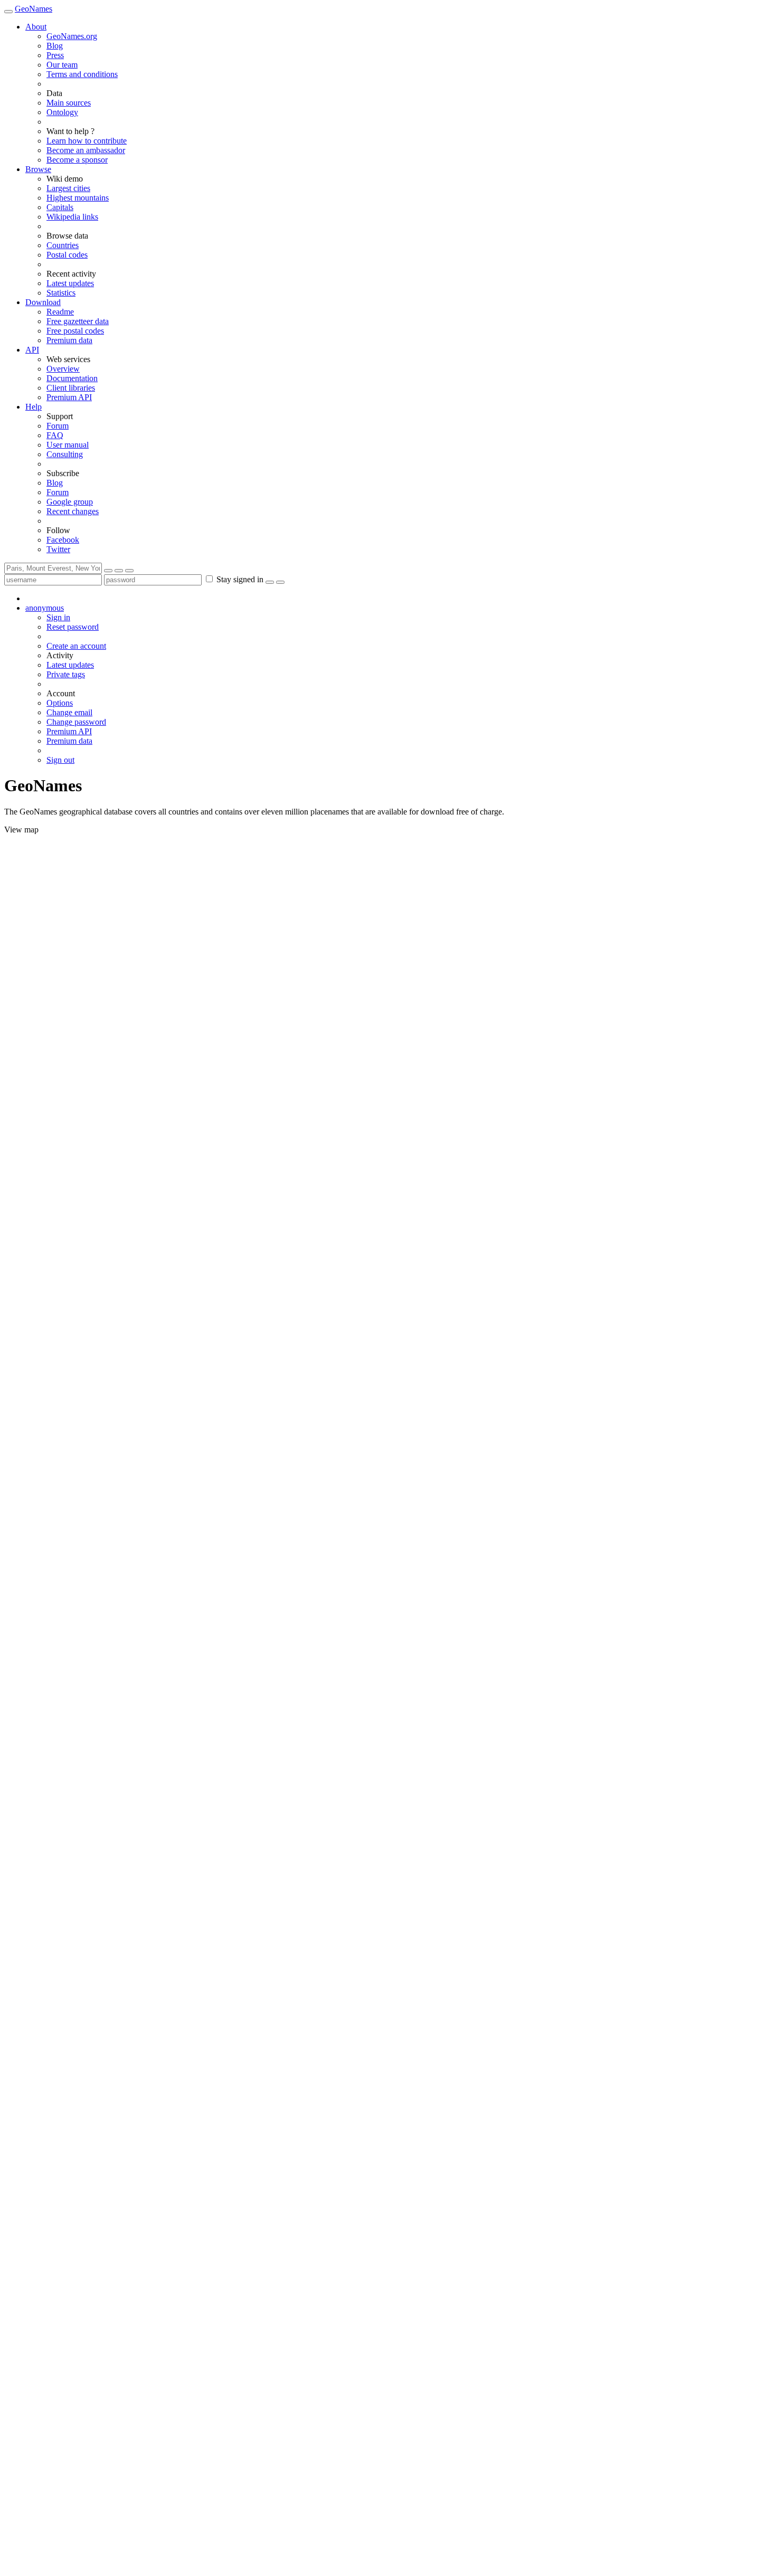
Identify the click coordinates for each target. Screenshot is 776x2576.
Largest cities (68, 188)
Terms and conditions (82, 74)
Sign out (60, 760)
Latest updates (70, 283)
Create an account (76, 646)
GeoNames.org (72, 36)
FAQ (55, 435)
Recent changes (73, 511)
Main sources (69, 103)
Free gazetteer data (78, 321)
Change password (76, 722)
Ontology (62, 112)
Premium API (69, 397)
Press (55, 55)
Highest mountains (78, 198)
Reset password (73, 627)
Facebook (63, 540)
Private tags (66, 674)
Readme (60, 312)
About (36, 27)
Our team (62, 65)
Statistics (61, 293)
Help (34, 407)
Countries (63, 245)
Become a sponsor (77, 160)
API (32, 350)
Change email (69, 712)
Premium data (69, 340)
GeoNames (34, 9)
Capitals (60, 207)
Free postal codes (75, 331)
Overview (63, 369)
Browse (38, 169)
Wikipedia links (72, 217)
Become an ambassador (86, 150)
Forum (58, 426)
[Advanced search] (129, 571)
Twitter (58, 549)
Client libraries (71, 388)
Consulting (65, 454)
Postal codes (67, 255)
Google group (70, 502)
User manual (68, 445)
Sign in (58, 617)
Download (43, 302)
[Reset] (119, 571)
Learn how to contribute (87, 141)
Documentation (72, 378)
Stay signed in (240, 579)
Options (60, 703)
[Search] (108, 571)
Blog (55, 46)
